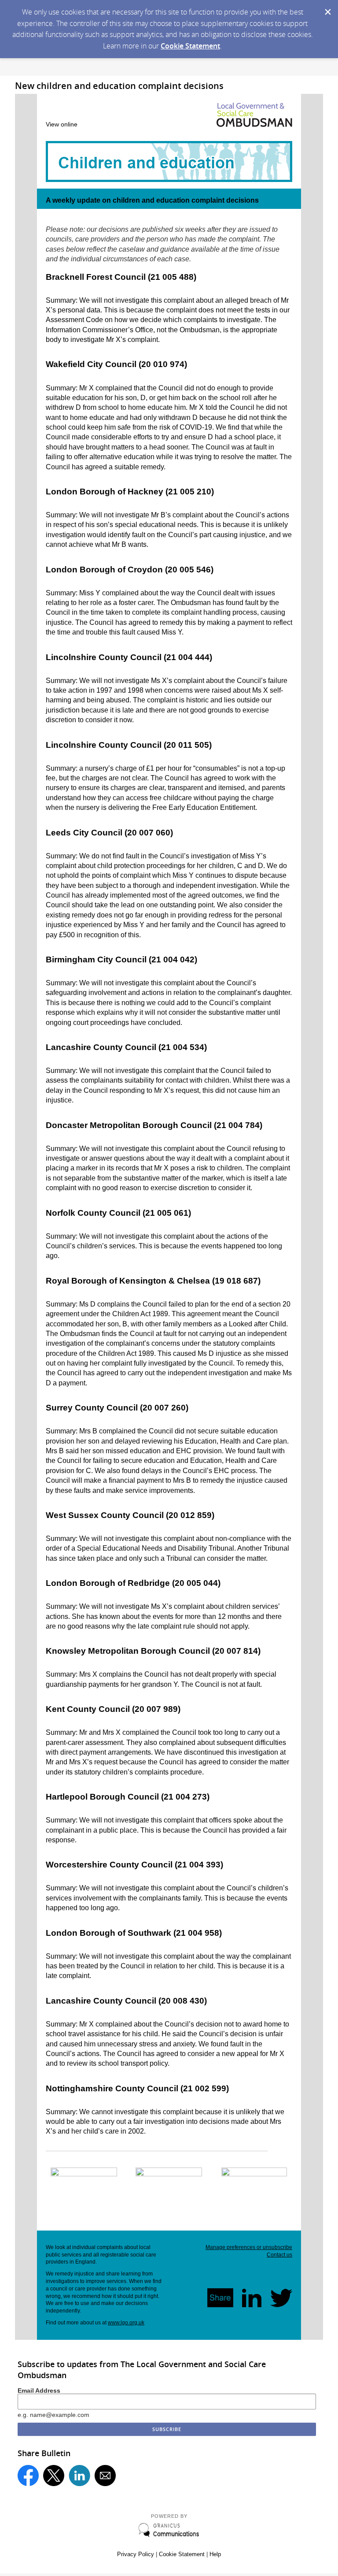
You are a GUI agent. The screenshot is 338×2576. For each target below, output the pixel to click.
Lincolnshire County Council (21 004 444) (129, 657)
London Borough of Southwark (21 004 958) (134, 1933)
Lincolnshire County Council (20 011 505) (129, 745)
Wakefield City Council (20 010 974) (116, 364)
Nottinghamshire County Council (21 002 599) (137, 2088)
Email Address (39, 2390)
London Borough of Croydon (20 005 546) (130, 570)
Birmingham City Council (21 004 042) (121, 960)
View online (62, 124)
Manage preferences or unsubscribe (249, 2247)
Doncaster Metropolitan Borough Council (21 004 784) (154, 1125)
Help (215, 2554)
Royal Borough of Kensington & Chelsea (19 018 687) (153, 1281)
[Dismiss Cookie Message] (327, 8)
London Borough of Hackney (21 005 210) (130, 492)
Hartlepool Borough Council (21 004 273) (128, 1797)
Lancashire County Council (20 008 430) (126, 2001)
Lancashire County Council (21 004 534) (126, 1047)
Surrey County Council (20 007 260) (117, 1408)
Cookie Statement (190, 46)
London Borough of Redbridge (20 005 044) (133, 1583)
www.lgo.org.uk (126, 2323)
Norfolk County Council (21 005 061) (118, 1213)
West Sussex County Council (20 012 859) (130, 1515)
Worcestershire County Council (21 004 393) (134, 1865)
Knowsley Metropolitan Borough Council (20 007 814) (153, 1651)
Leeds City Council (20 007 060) (109, 833)
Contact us (279, 2255)
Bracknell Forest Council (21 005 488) (121, 277)
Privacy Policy (136, 2554)
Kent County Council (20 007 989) (113, 1709)
